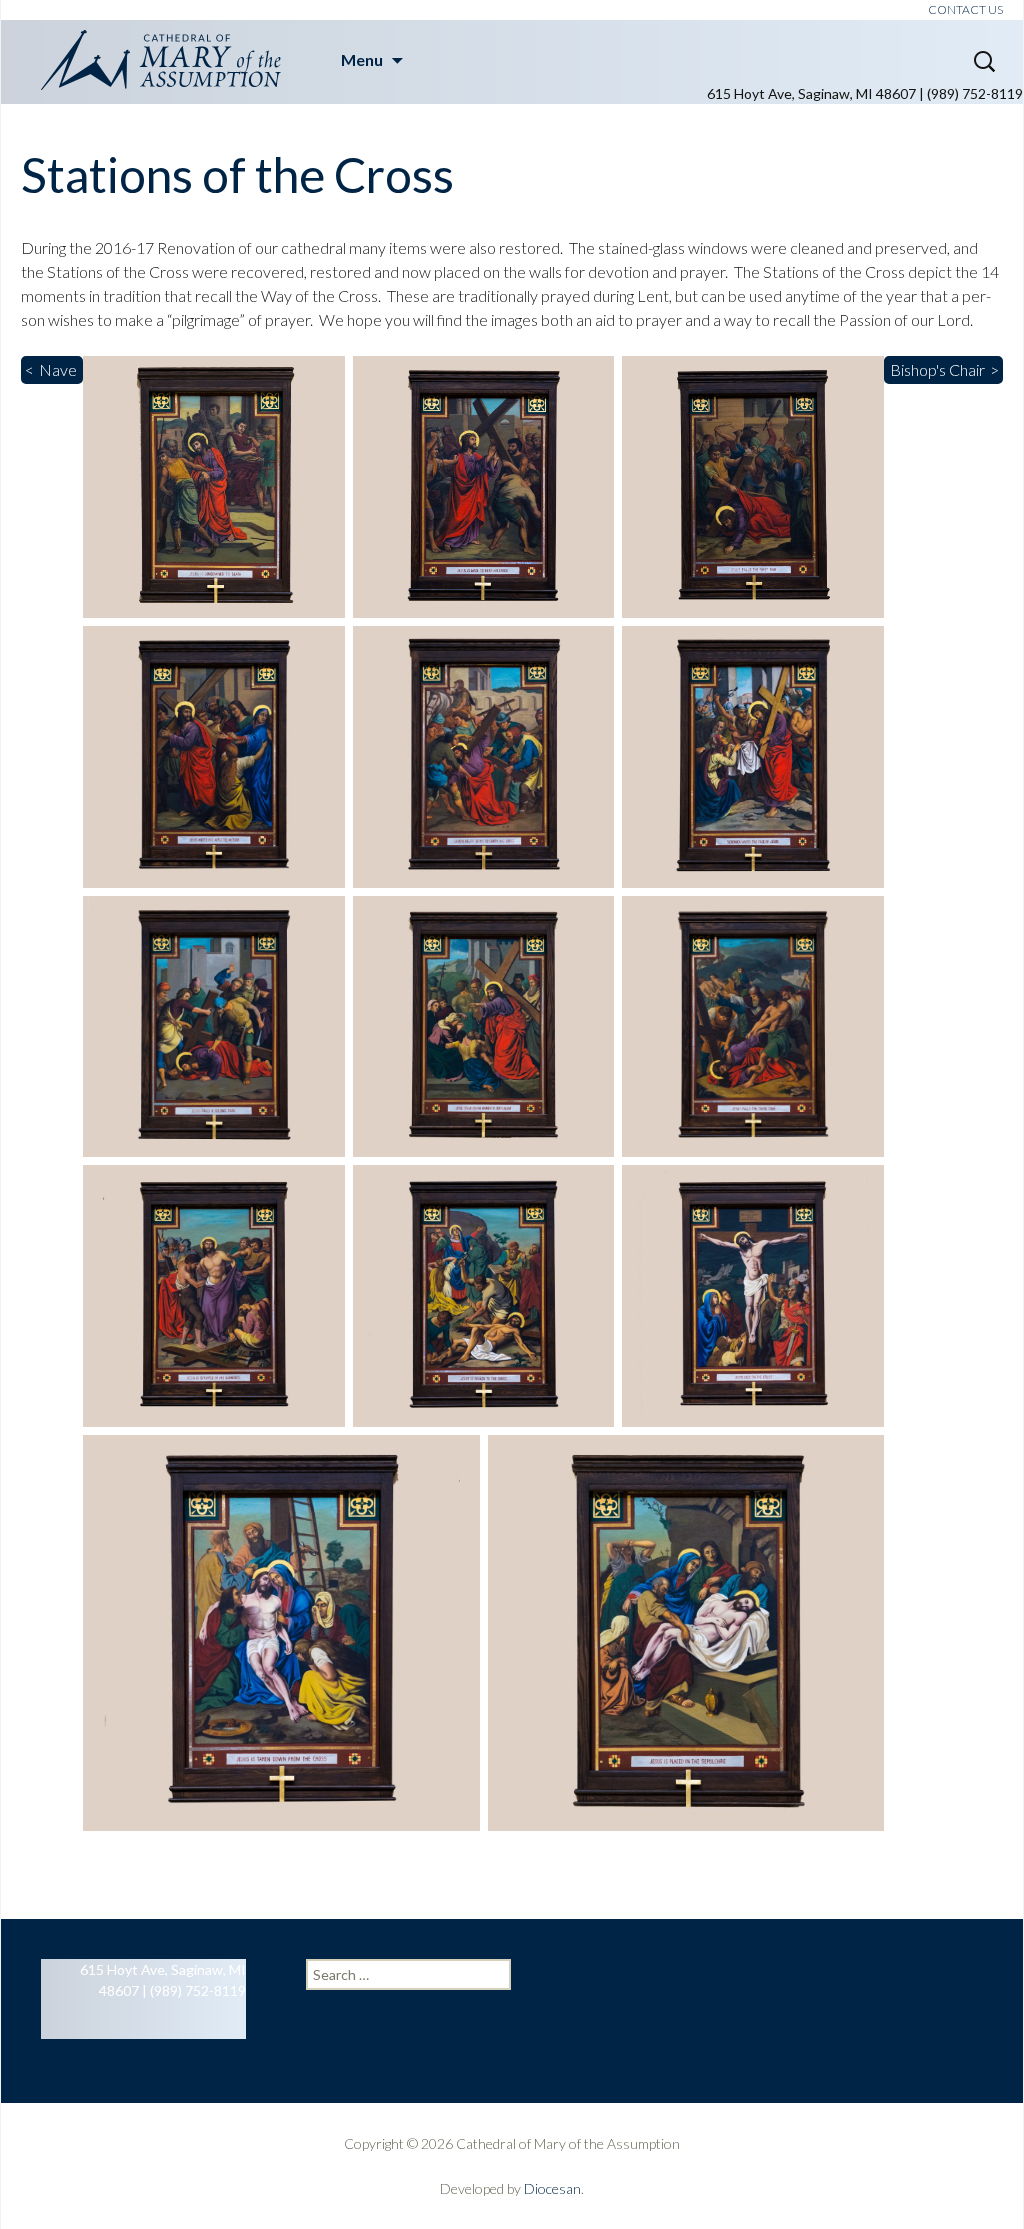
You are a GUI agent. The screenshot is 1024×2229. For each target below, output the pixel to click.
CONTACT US (965, 9)
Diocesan (552, 2188)
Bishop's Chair (937, 369)
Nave (58, 369)
